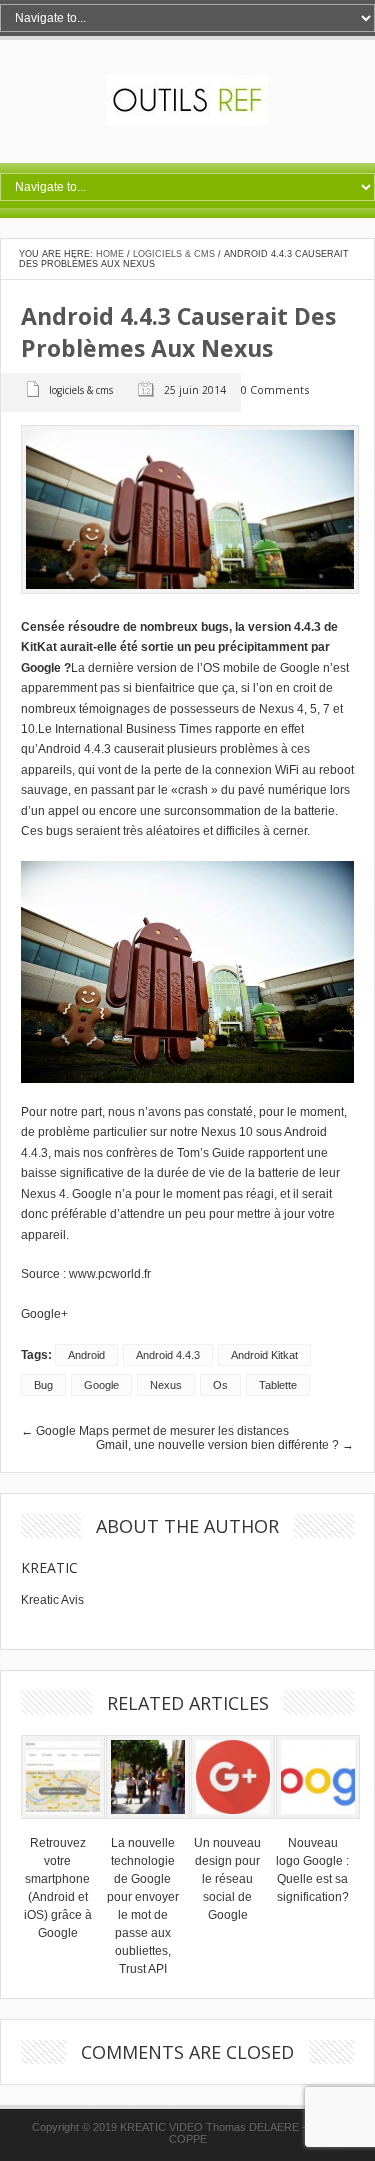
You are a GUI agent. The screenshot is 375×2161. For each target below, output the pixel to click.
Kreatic (49, 1567)
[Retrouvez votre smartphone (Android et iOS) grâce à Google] (63, 1825)
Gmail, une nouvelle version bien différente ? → (225, 1445)
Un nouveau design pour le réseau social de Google (227, 1879)
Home (110, 254)
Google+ (44, 1314)
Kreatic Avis (52, 1600)
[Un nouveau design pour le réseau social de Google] (233, 1825)
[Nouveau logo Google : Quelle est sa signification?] (318, 1825)
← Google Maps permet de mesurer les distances (155, 1431)
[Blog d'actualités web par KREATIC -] (187, 121)
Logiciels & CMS (174, 254)
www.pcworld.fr (110, 1274)
